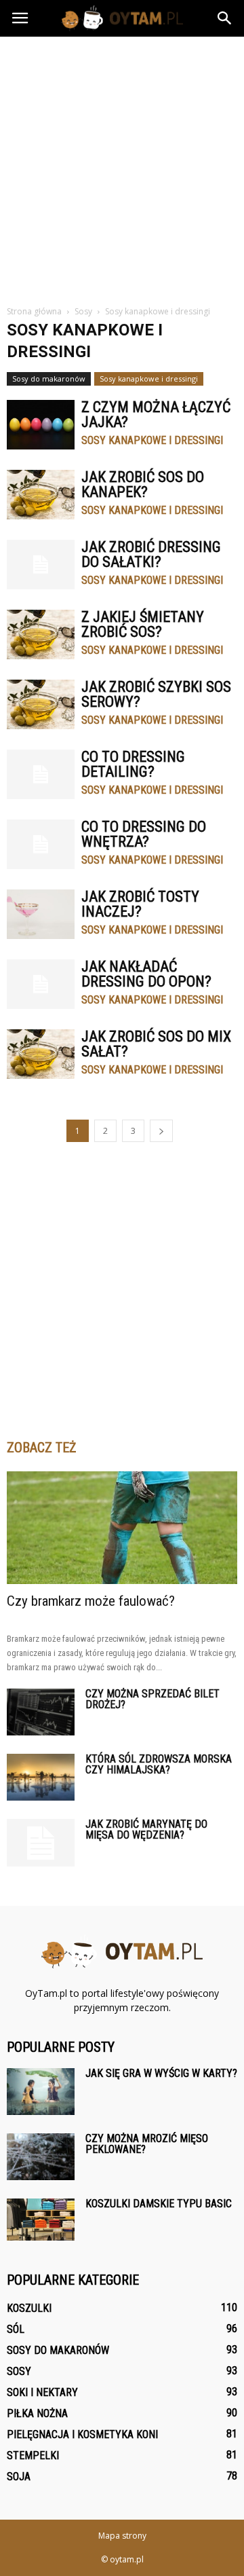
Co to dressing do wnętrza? (144, 834)
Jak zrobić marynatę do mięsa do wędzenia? (146, 1829)
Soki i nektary (42, 2392)
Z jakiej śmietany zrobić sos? (143, 624)
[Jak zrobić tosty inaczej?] (41, 914)
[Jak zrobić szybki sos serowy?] (41, 704)
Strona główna (34, 311)
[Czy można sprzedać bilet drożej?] (41, 1712)
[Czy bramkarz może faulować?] (122, 1528)
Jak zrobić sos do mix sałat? (156, 1044)
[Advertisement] (122, 166)
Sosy (19, 2371)
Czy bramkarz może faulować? (91, 1601)
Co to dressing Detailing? (133, 764)
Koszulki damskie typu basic (159, 2204)
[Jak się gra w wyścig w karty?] (41, 2092)
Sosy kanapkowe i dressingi (149, 379)
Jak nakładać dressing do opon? (146, 974)
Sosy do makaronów (49, 379)
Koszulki (29, 2308)
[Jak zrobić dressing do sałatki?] (41, 565)
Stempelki (33, 2455)
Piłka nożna (37, 2413)
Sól (16, 2329)
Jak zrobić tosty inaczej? (140, 904)
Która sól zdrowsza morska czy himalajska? (159, 1764)
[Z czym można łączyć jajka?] (41, 425)
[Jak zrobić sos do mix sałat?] (41, 1054)
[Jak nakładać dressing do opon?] (41, 984)
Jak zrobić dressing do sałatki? (151, 554)
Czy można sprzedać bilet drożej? (152, 1699)
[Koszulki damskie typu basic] (41, 2220)
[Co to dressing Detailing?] (41, 774)
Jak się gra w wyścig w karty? (161, 2073)
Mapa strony (122, 2536)
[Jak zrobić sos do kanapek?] (41, 495)
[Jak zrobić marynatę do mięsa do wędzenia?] (41, 1843)
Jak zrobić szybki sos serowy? (156, 694)
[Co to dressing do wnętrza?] (41, 844)
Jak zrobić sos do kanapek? (143, 484)
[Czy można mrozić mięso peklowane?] (41, 2157)
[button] (225, 18)
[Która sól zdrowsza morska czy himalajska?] (41, 1777)
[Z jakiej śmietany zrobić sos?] (41, 634)
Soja (19, 2477)
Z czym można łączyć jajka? (156, 415)
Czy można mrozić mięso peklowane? (147, 2144)
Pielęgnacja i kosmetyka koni (82, 2434)
